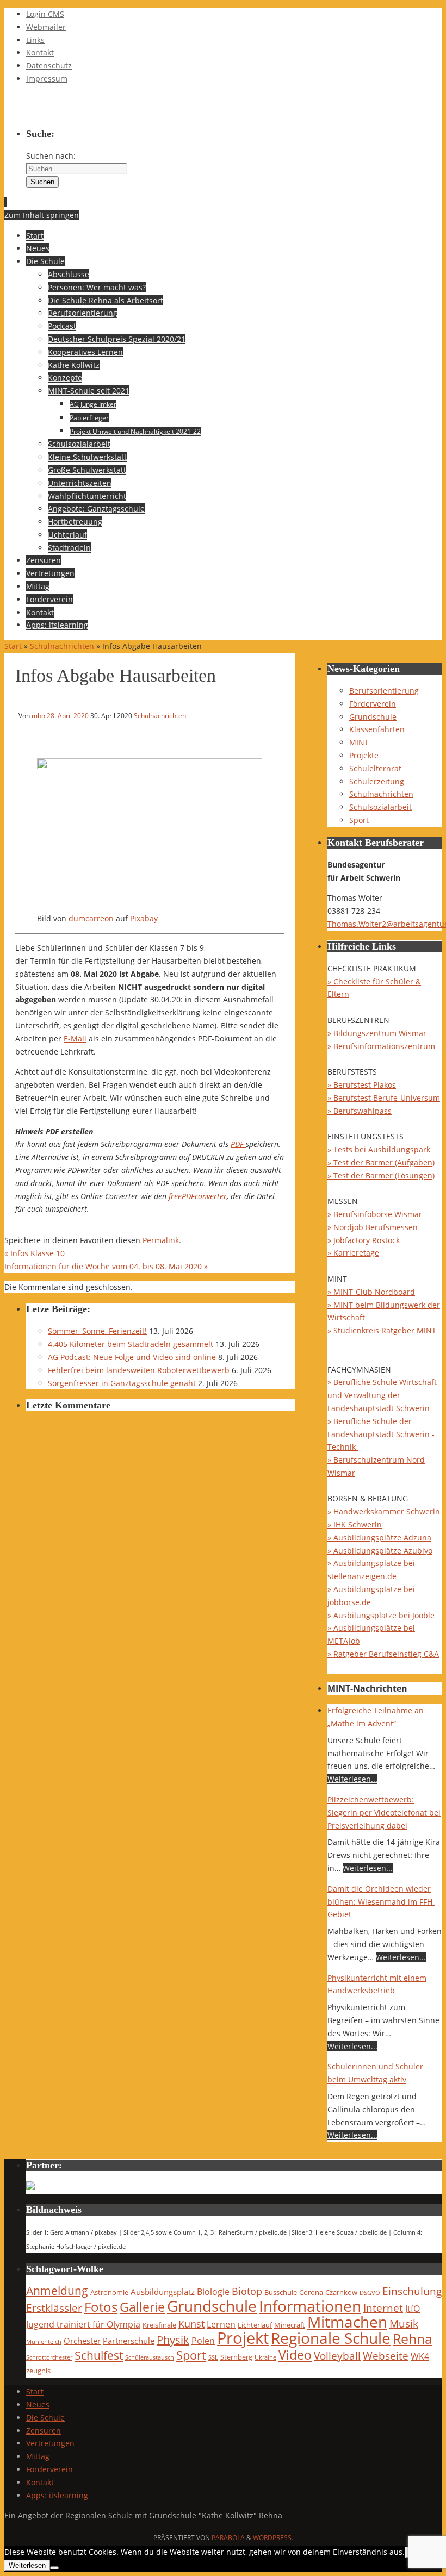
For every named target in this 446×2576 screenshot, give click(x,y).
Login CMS (45, 14)
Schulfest (99, 2355)
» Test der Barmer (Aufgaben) (381, 1162)
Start (13, 646)
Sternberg (236, 2357)
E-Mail (75, 1038)
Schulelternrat (375, 768)
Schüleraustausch (150, 2357)
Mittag (38, 2456)
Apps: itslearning (57, 2495)
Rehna (413, 2338)
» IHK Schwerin (355, 1524)
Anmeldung (57, 2291)
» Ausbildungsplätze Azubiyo (380, 1551)
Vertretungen (50, 2443)
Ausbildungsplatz (163, 2292)
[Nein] (54, 2568)
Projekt (243, 2338)
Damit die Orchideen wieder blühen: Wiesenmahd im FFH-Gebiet (381, 1902)
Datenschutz (49, 66)
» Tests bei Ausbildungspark (379, 1149)
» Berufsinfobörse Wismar (375, 1214)
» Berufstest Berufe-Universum (384, 1098)
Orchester (82, 2341)
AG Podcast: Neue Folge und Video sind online (132, 1357)
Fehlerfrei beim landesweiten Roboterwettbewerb (139, 1370)
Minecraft (290, 2325)
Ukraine (265, 2357)
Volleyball (337, 2356)
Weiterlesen (27, 2565)
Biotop (247, 2291)
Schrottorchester (49, 2357)
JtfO (413, 2308)
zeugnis (38, 2371)
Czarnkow (341, 2292)
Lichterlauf (255, 2325)
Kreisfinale (159, 2325)
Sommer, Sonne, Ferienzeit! (97, 1331)
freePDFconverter (198, 1196)
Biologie (213, 2291)
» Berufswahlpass (360, 1111)
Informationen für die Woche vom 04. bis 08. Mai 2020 (106, 1266)
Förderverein (373, 704)
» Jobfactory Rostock (364, 1240)
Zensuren (44, 2431)
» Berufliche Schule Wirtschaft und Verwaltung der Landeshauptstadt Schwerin (382, 1395)
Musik (404, 2324)
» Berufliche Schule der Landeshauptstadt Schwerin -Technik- (381, 1434)
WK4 (420, 2356)
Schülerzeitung (377, 781)
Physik (173, 2340)
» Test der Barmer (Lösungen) (381, 1175)
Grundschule (373, 717)
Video (295, 2355)
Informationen (310, 2306)
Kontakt (40, 52)
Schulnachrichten (62, 646)
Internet (383, 2308)
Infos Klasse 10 (35, 1253)
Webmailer (46, 27)
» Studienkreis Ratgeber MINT (382, 1330)
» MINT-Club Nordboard (371, 1292)
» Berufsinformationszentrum (381, 1046)
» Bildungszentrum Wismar (377, 1033)
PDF (238, 1144)
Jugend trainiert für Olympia (83, 2324)
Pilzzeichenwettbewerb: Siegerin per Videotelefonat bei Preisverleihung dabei (384, 1813)
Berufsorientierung (384, 691)
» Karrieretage (353, 1253)
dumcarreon (91, 918)
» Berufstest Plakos (362, 1085)
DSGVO (370, 2293)
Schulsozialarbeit (380, 807)
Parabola (228, 2538)
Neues (38, 2405)
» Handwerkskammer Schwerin (384, 1511)
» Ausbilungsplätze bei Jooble (381, 1615)
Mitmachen (347, 2322)
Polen (203, 2340)
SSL (213, 2357)
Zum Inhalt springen (42, 215)
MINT (359, 742)
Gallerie (142, 2307)
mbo (38, 715)
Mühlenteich (44, 2342)
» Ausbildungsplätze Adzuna (379, 1538)
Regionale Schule (331, 2338)
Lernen (221, 2324)
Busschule (281, 2292)
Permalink (161, 1240)
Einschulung (412, 2291)
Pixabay (144, 918)
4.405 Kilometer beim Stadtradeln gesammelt (131, 1344)
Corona (311, 2292)
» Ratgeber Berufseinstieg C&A (383, 1654)
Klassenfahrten (377, 729)
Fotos (101, 2307)
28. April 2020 (68, 715)
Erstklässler (54, 2308)
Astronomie (109, 2292)
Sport (359, 820)
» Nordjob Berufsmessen (373, 1227)
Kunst (191, 2324)
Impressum (47, 79)
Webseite (386, 2356)
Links (35, 40)
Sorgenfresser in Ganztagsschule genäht (122, 1383)
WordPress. (273, 2538)
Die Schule (45, 2418)
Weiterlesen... (352, 1779)
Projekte (364, 755)
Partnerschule (129, 2341)
